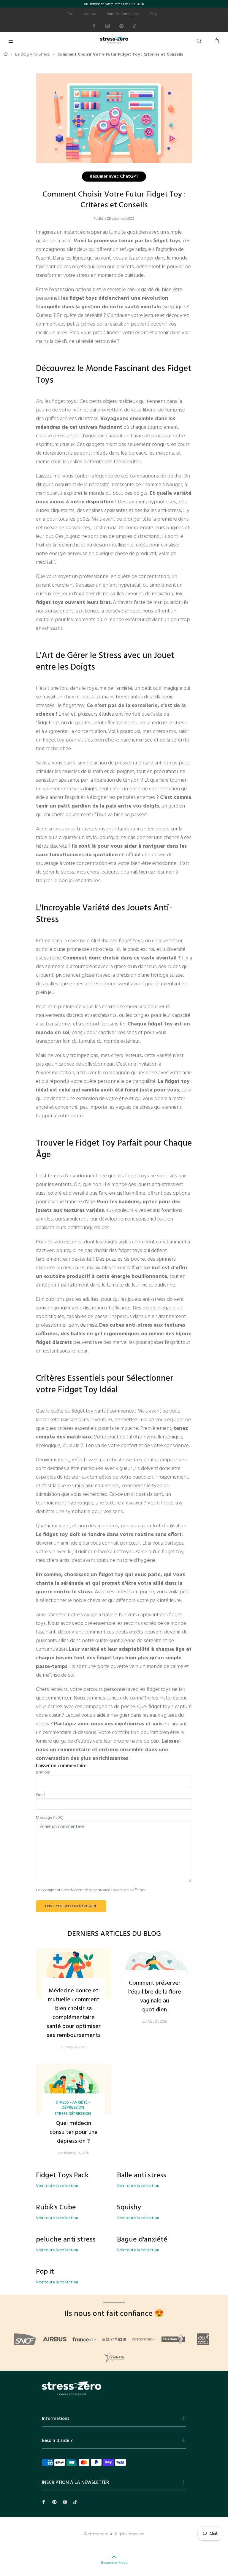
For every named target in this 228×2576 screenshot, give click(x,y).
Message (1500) (50, 1818)
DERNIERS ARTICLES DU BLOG (114, 1934)
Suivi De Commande (123, 14)
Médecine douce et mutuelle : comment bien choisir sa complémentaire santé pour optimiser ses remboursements (74, 2013)
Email (41, 1795)
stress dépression (73, 2114)
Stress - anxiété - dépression (73, 2105)
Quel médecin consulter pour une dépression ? (74, 2132)
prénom (43, 1773)
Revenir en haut (114, 2563)
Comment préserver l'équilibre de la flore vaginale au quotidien (155, 1997)
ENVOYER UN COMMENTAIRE (71, 1906)
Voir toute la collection (57, 2186)
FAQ (70, 14)
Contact (90, 14)
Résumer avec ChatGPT (114, 176)
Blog (153, 14)
